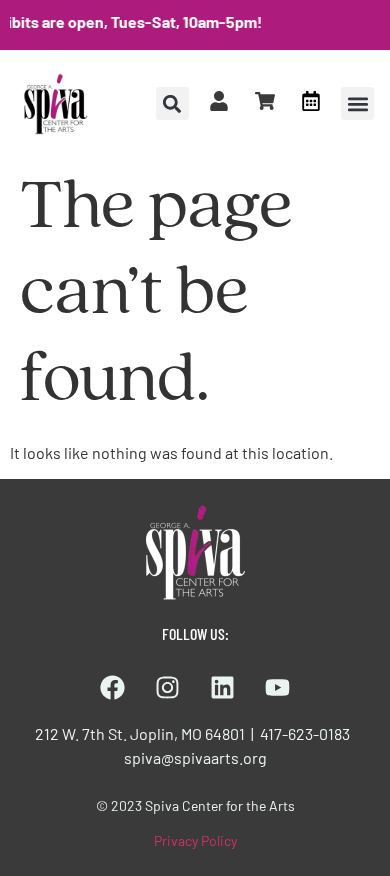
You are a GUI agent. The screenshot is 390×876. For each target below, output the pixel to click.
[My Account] (219, 101)
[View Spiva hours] (311, 101)
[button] (357, 103)
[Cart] (265, 101)
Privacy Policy (195, 840)
